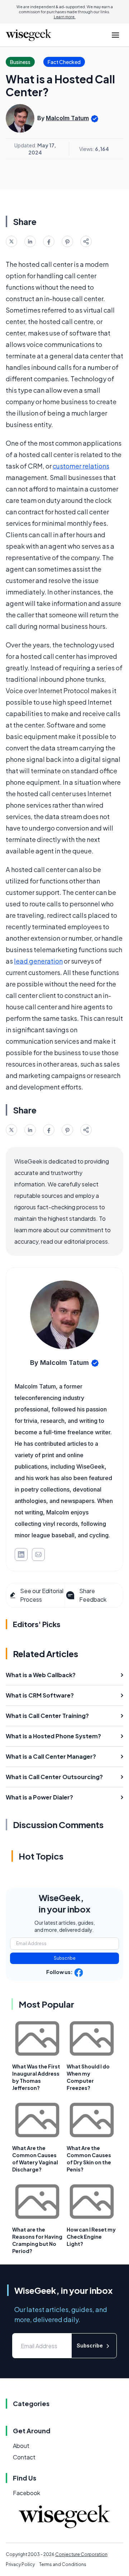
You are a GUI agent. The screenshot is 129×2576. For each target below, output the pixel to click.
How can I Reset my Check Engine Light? (91, 2237)
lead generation (38, 961)
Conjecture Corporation (81, 2554)
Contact (24, 2457)
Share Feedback (93, 1595)
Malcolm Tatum (67, 118)
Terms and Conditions (63, 2564)
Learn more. (65, 17)
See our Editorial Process (42, 1595)
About (21, 2446)
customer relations (81, 466)
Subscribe (65, 1958)
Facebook (27, 2493)
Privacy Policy (20, 2564)
